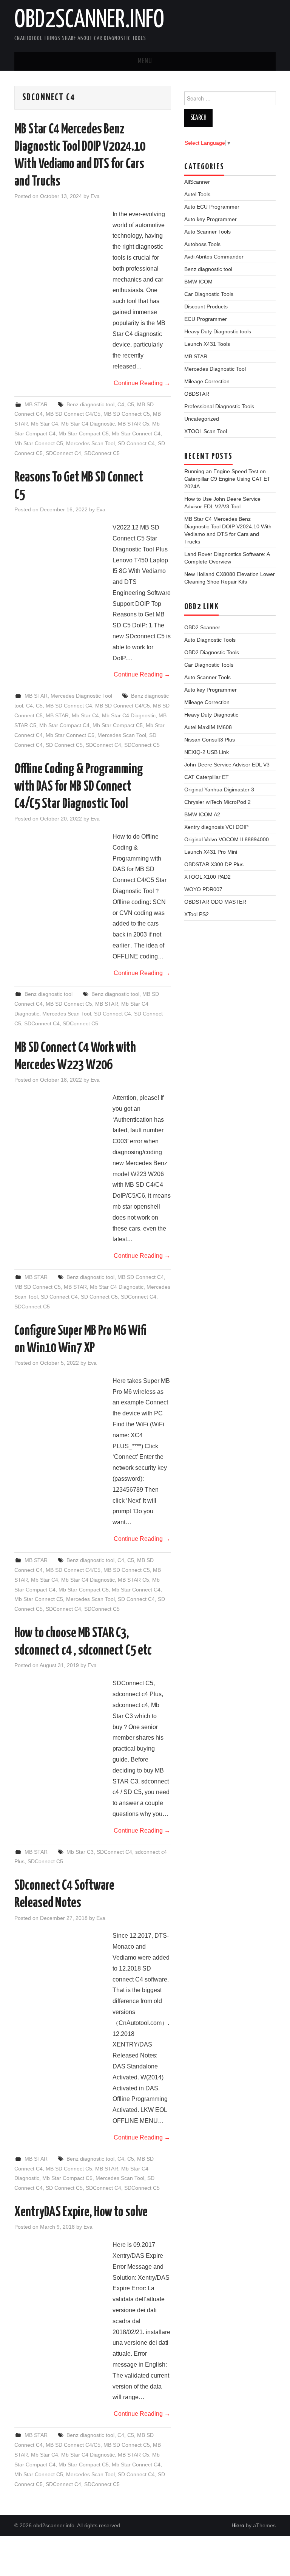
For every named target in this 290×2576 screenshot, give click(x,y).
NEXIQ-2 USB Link (207, 752)
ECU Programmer (206, 319)
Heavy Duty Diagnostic (211, 715)
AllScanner (197, 182)
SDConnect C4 (63, 453)
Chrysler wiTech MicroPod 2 (217, 802)
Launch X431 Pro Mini (211, 852)
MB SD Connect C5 (127, 414)
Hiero (238, 2525)
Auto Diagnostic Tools (210, 640)
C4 (121, 404)
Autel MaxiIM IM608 (208, 727)
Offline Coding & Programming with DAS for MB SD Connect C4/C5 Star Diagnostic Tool (79, 787)
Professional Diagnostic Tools (219, 406)
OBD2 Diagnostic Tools (212, 652)
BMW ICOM (198, 282)
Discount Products (206, 307)
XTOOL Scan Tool (206, 431)
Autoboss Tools (202, 244)
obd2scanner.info (89, 20)
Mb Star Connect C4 (136, 433)
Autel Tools (197, 194)
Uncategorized (202, 419)
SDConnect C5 (102, 453)
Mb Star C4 (45, 424)
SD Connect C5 (64, 745)
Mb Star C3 (80, 1852)
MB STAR (36, 404)
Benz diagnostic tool (90, 404)
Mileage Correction (207, 381)
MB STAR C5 (133, 424)
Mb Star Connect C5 (39, 443)
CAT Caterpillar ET (207, 777)
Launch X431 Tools (207, 344)
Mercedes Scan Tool (90, 443)
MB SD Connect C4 (69, 706)
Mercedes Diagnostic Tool (81, 696)
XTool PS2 (197, 914)
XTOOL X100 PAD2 (207, 877)
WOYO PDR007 (203, 889)
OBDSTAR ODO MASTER (215, 902)
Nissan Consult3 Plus (210, 740)
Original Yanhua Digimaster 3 (219, 790)
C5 (131, 404)
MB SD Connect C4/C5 (73, 414)
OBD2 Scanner (202, 627)
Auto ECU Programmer (212, 207)
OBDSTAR (197, 394)
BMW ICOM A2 (202, 814)
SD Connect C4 (136, 443)
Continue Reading (142, 383)
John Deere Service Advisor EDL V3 (227, 765)
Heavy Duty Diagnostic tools (218, 331)
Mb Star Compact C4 (64, 725)
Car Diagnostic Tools (209, 294)
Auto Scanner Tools (207, 232)
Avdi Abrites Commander (214, 257)
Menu (145, 61)
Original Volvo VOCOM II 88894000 (227, 839)
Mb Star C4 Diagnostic (88, 424)
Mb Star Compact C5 (84, 433)
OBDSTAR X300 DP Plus (214, 864)
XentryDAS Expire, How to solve (81, 2212)
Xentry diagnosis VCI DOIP (216, 827)
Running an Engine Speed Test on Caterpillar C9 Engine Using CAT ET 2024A (227, 479)
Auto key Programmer (211, 219)
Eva (95, 196)
